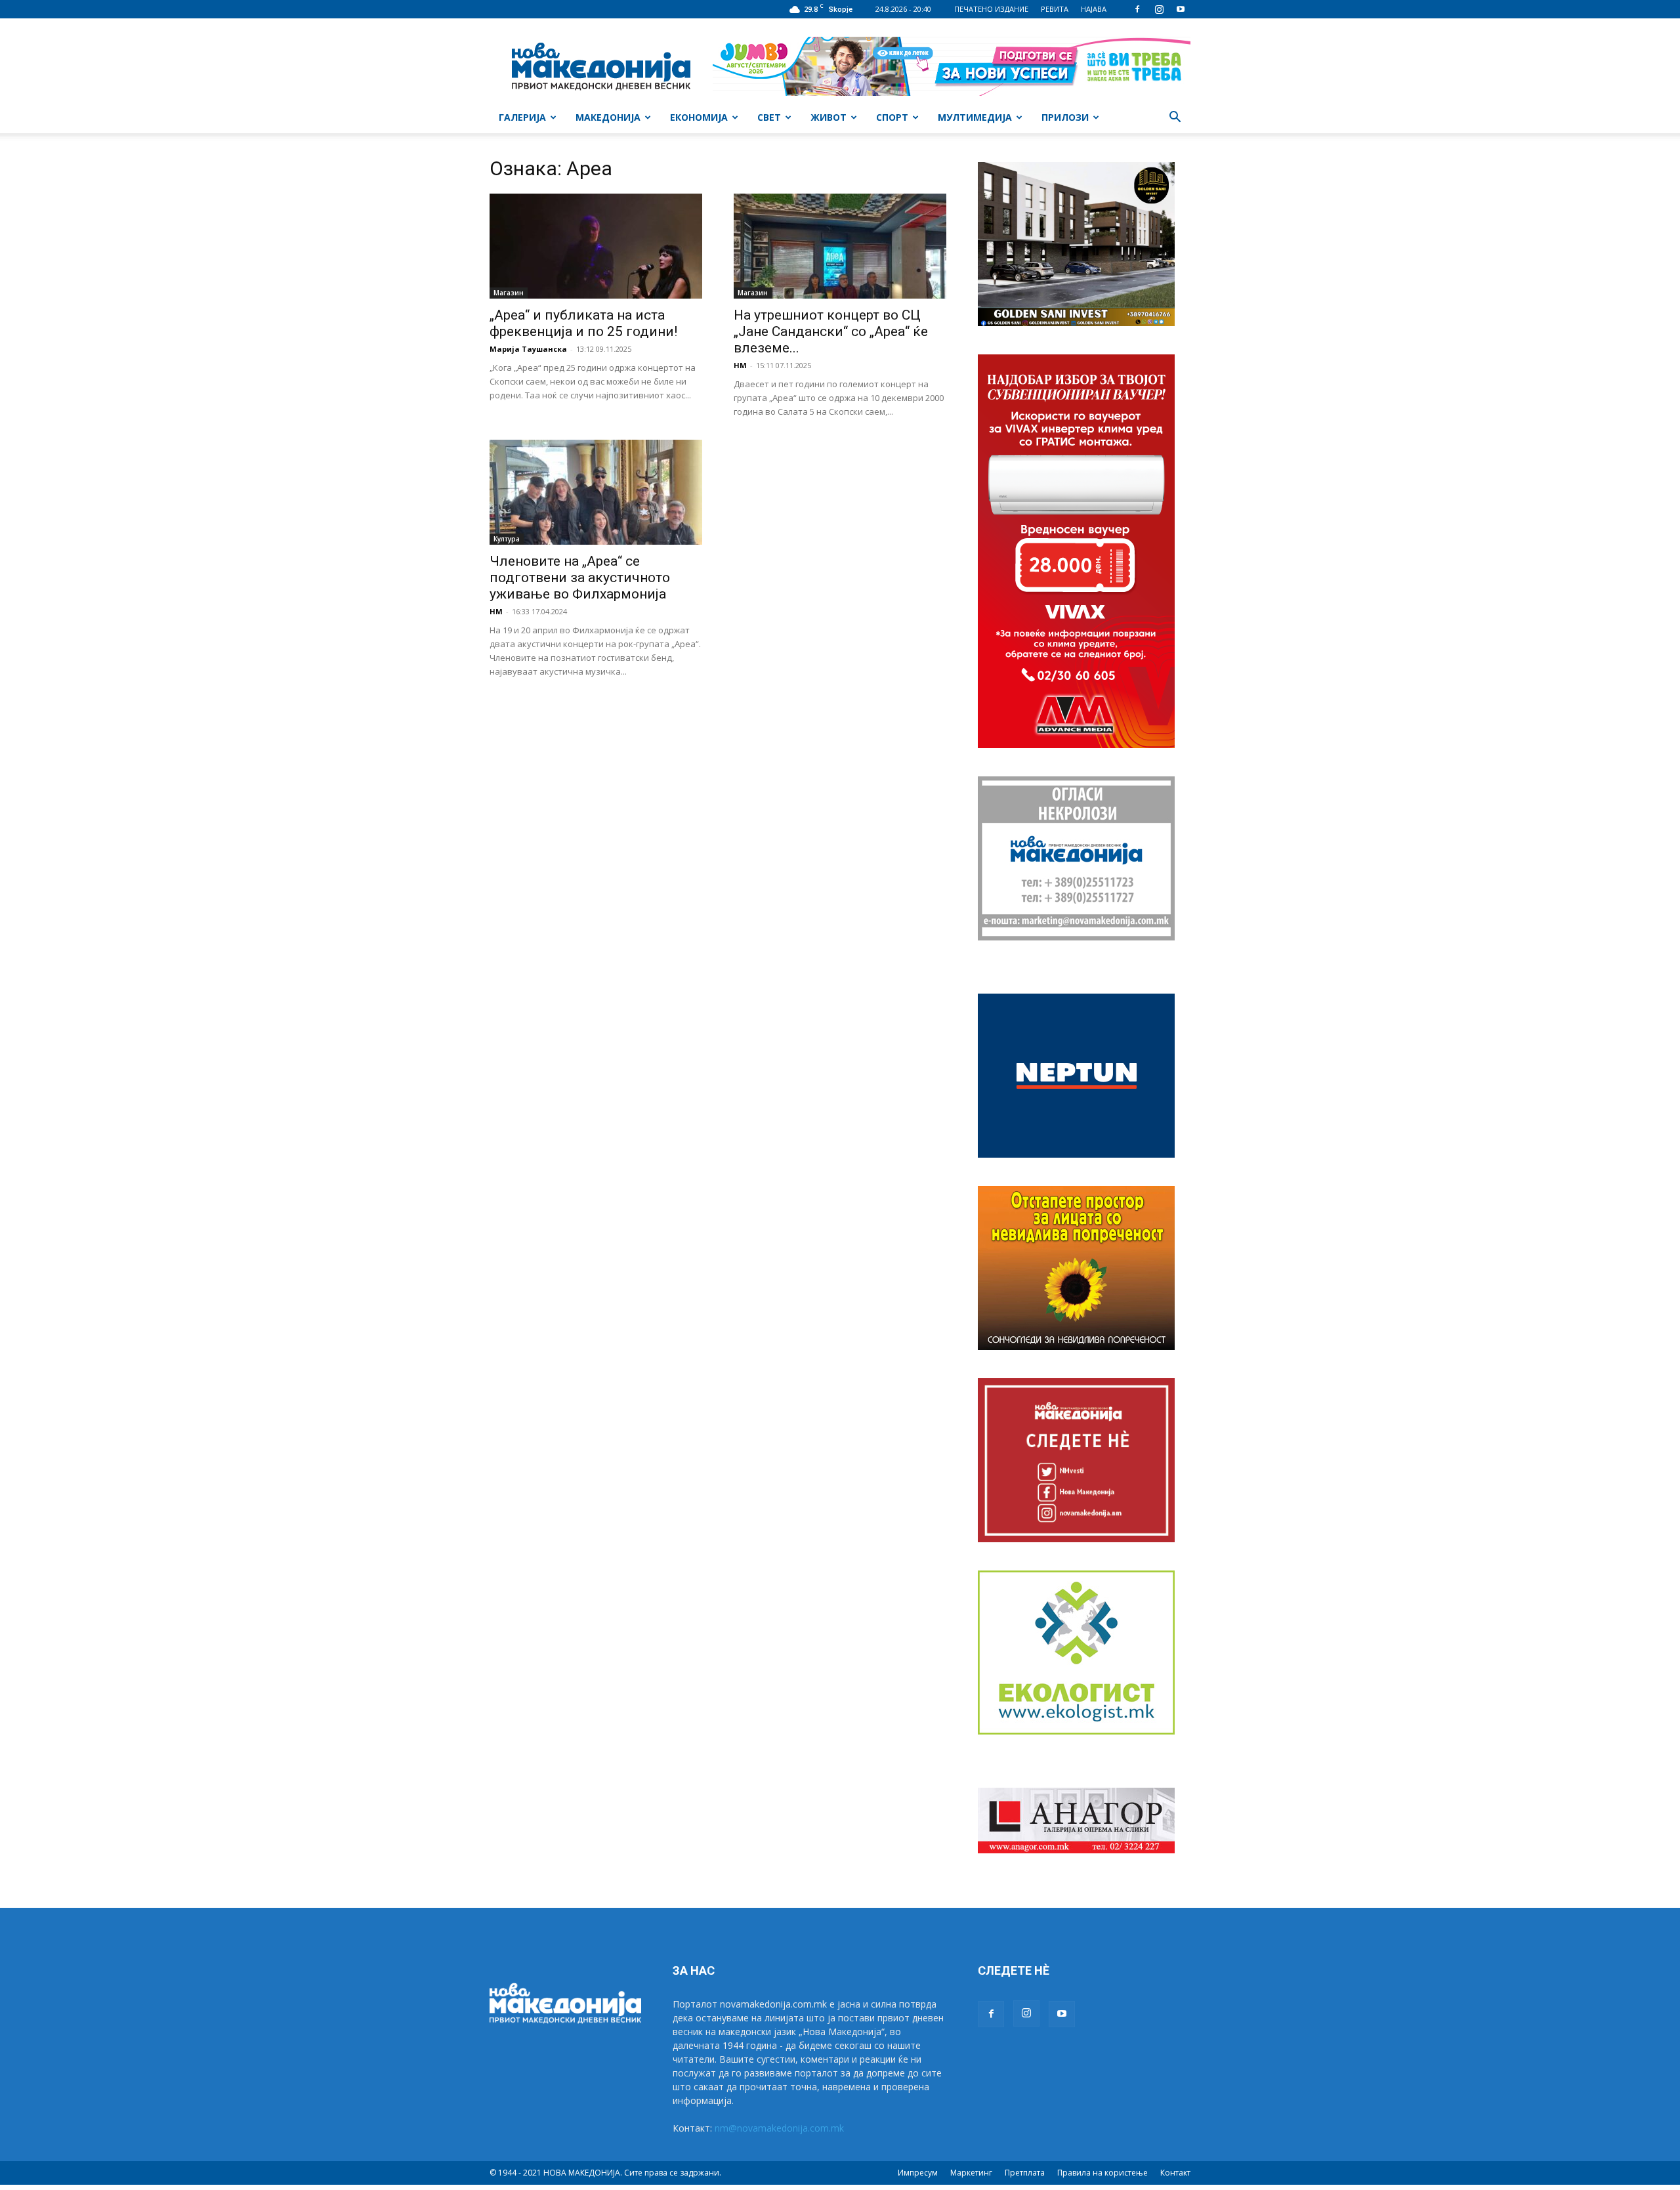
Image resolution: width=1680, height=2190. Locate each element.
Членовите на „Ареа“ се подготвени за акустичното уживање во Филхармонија (580, 578)
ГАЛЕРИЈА (522, 117)
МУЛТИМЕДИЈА (975, 117)
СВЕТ (769, 117)
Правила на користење (1102, 2173)
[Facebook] (1137, 9)
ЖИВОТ (829, 117)
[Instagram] (1159, 9)
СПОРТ (892, 117)
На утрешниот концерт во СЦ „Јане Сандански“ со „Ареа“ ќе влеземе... (831, 331)
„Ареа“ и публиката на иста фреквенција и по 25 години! (583, 323)
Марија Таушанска (528, 349)
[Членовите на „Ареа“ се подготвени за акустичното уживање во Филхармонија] (596, 492)
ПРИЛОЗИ (1065, 117)
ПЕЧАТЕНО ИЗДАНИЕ (991, 9)
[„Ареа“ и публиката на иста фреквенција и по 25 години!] (596, 246)
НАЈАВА (1094, 9)
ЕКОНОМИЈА (699, 117)
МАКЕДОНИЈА (608, 117)
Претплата (1025, 2173)
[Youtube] (1181, 9)
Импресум (918, 2173)
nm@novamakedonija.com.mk (779, 2128)
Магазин (509, 293)
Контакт (1175, 2173)
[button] (1175, 118)
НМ (740, 365)
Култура (507, 539)
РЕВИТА (1055, 9)
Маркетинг (971, 2173)
